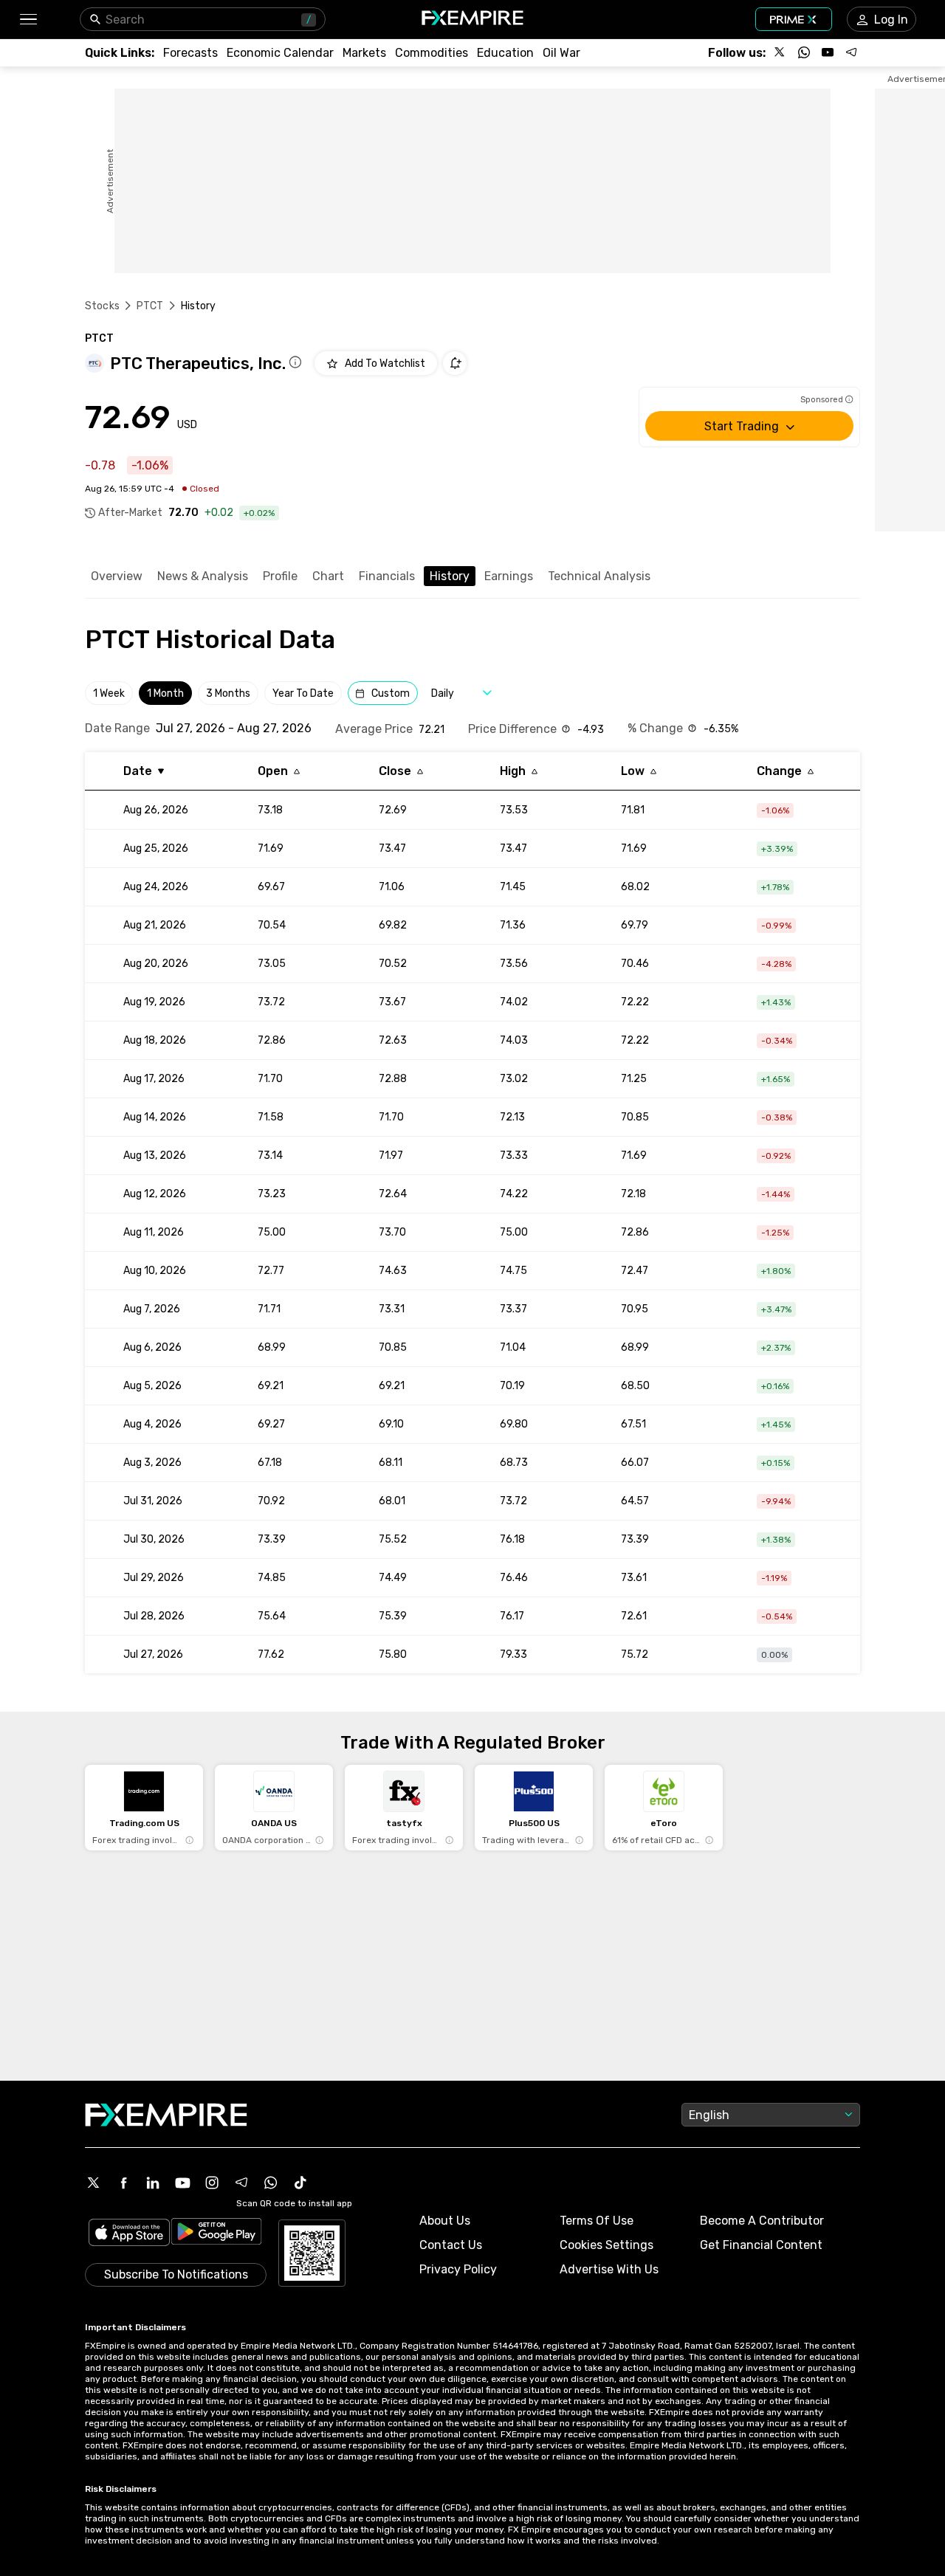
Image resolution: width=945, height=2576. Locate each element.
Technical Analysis (599, 576)
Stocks (102, 306)
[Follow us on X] (780, 52)
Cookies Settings (606, 2245)
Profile (280, 576)
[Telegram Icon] (241, 2183)
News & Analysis (203, 576)
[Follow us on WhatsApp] (804, 52)
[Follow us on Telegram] (851, 52)
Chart (328, 576)
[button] (28, 20)
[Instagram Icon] (212, 2183)
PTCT (150, 306)
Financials (387, 576)
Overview (117, 576)
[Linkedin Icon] (153, 2183)
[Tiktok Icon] (300, 2183)
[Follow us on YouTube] (828, 52)
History (450, 576)
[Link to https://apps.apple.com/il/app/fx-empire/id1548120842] (129, 2234)
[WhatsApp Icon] (271, 2183)
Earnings (509, 576)
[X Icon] (94, 2183)
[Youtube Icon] (182, 2183)
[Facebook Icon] (123, 2183)
